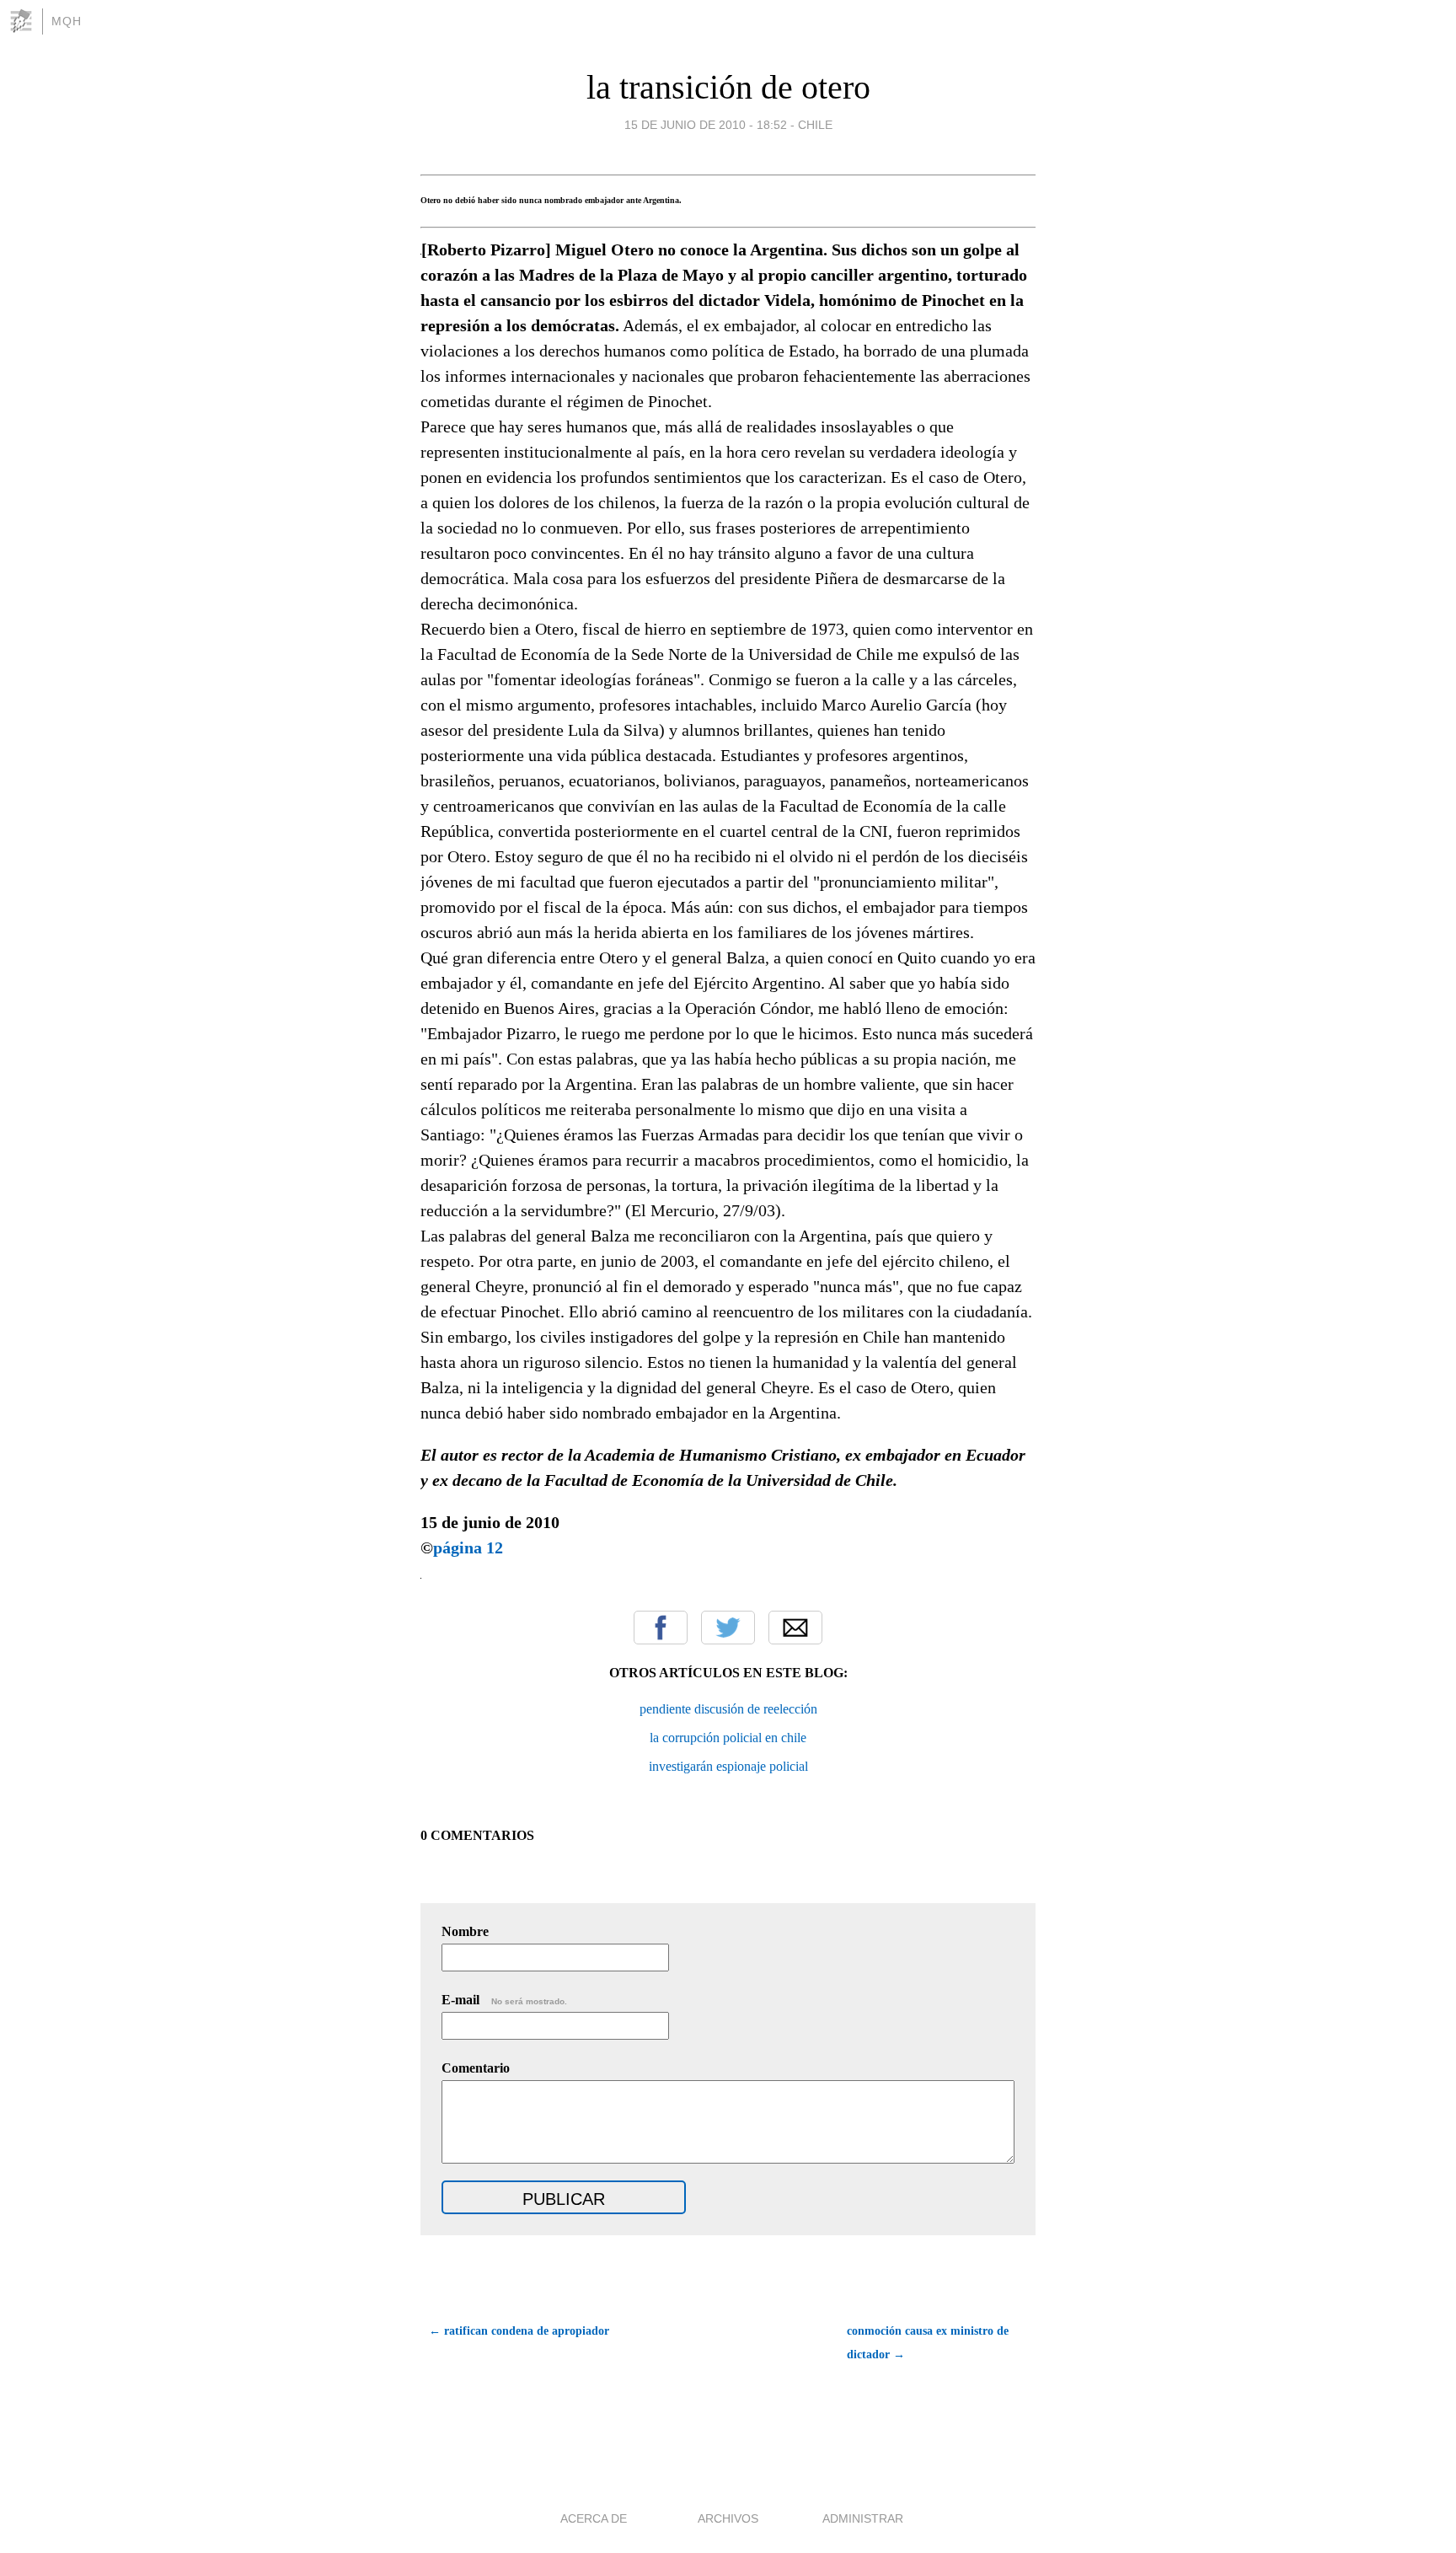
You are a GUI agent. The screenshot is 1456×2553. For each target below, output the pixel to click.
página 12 (470, 1547)
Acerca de (594, 2518)
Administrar (863, 2518)
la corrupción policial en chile (728, 1738)
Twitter (728, 1628)
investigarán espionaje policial (728, 1766)
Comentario (476, 2068)
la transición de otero (728, 87)
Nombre (465, 1931)
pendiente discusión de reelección (728, 1709)
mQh (67, 21)
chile (815, 125)
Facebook (661, 1628)
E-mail (504, 2000)
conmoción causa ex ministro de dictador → (928, 2343)
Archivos (728, 2518)
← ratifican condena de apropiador (519, 2331)
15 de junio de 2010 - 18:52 (706, 125)
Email (795, 1628)
